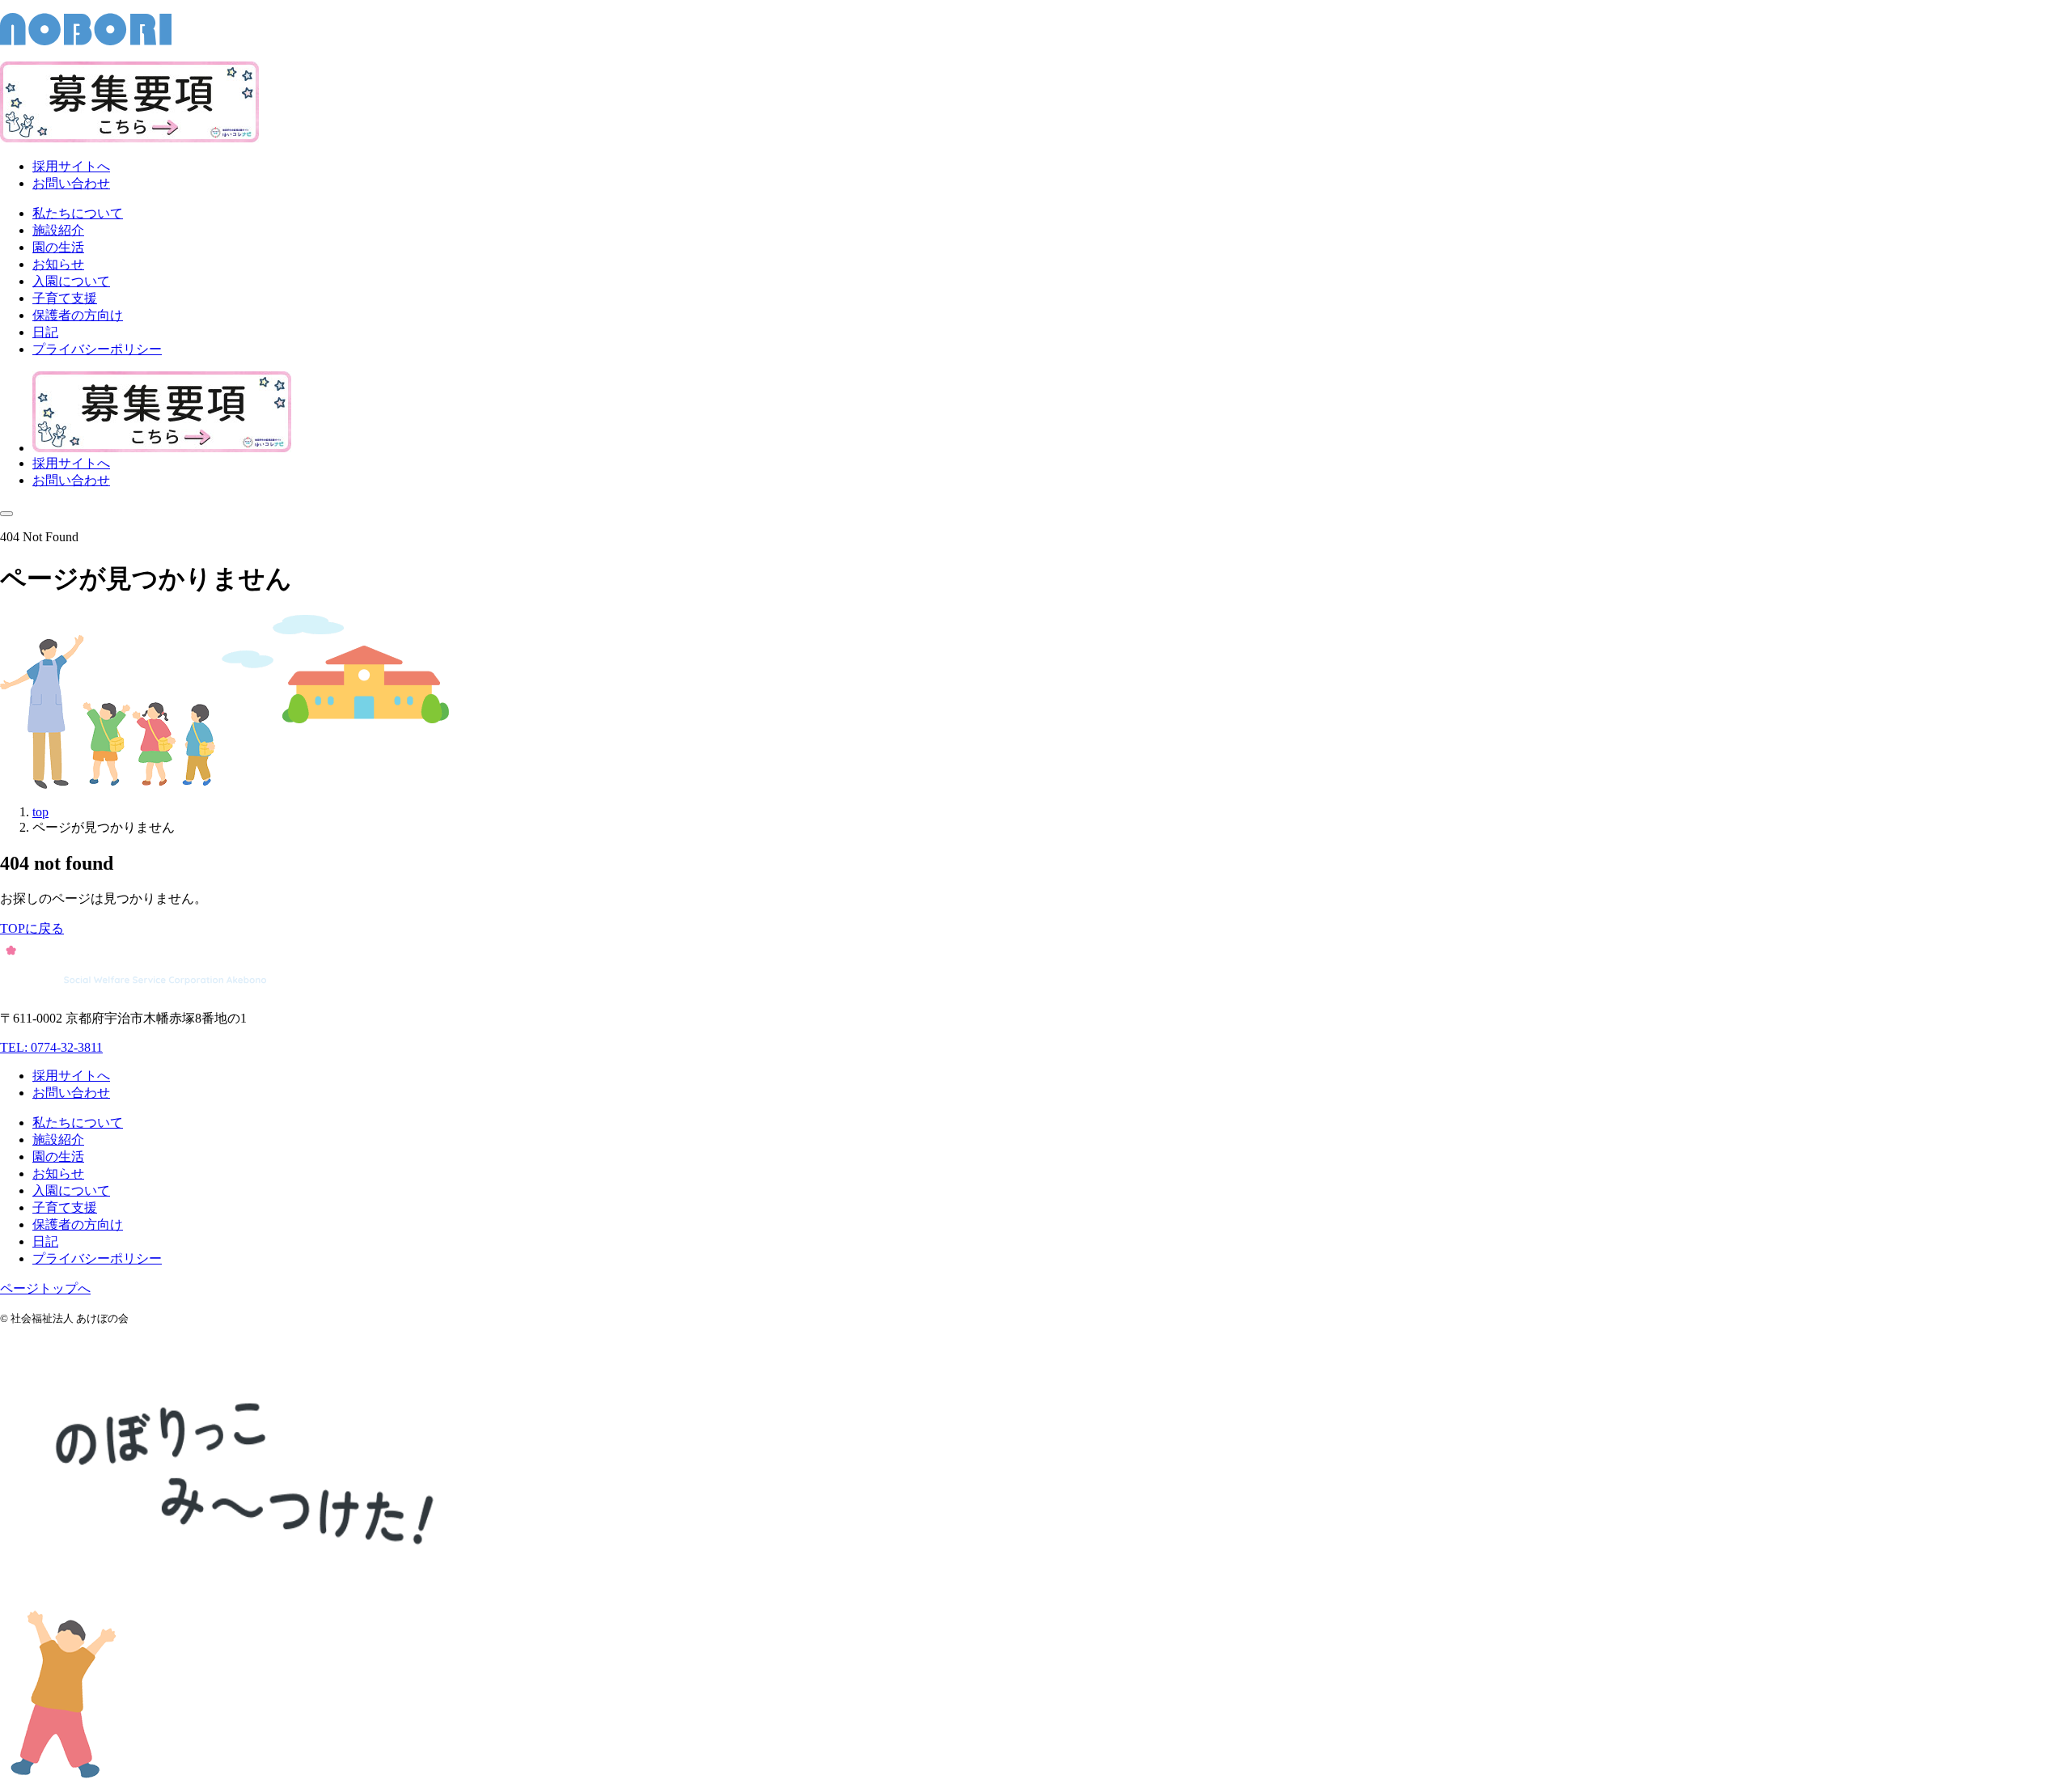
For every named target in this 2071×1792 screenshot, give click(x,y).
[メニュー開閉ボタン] (6, 514)
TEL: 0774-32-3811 (51, 1047)
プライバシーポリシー (97, 1258)
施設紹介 (58, 1140)
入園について (71, 1190)
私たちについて (78, 1123)
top (40, 812)
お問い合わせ (71, 183)
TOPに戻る (32, 928)
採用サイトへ (71, 166)
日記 (45, 1241)
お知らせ (58, 1173)
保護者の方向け (78, 1224)
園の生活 (58, 1157)
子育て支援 (65, 1207)
